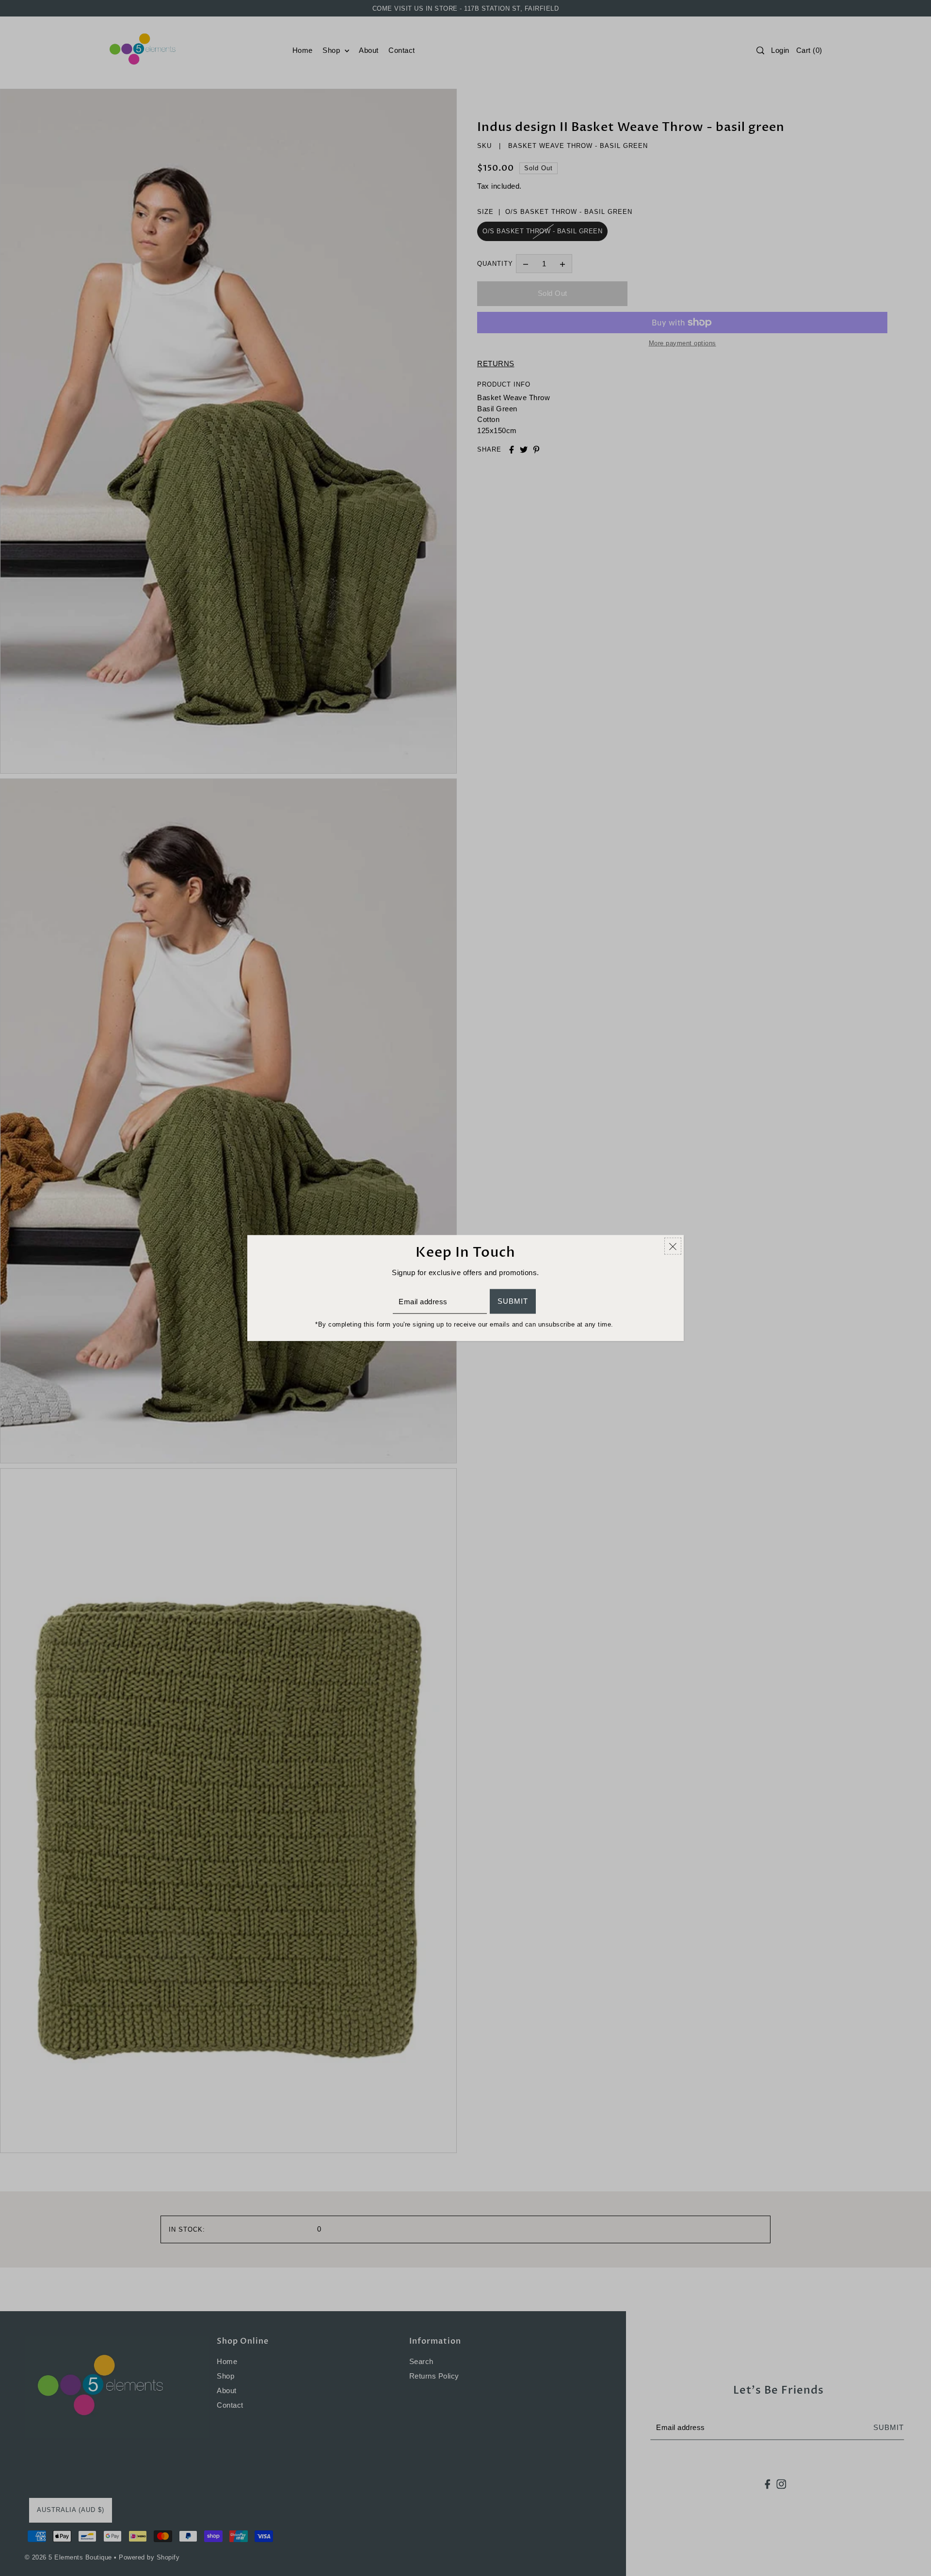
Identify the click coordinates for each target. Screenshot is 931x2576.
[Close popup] (673, 1246)
